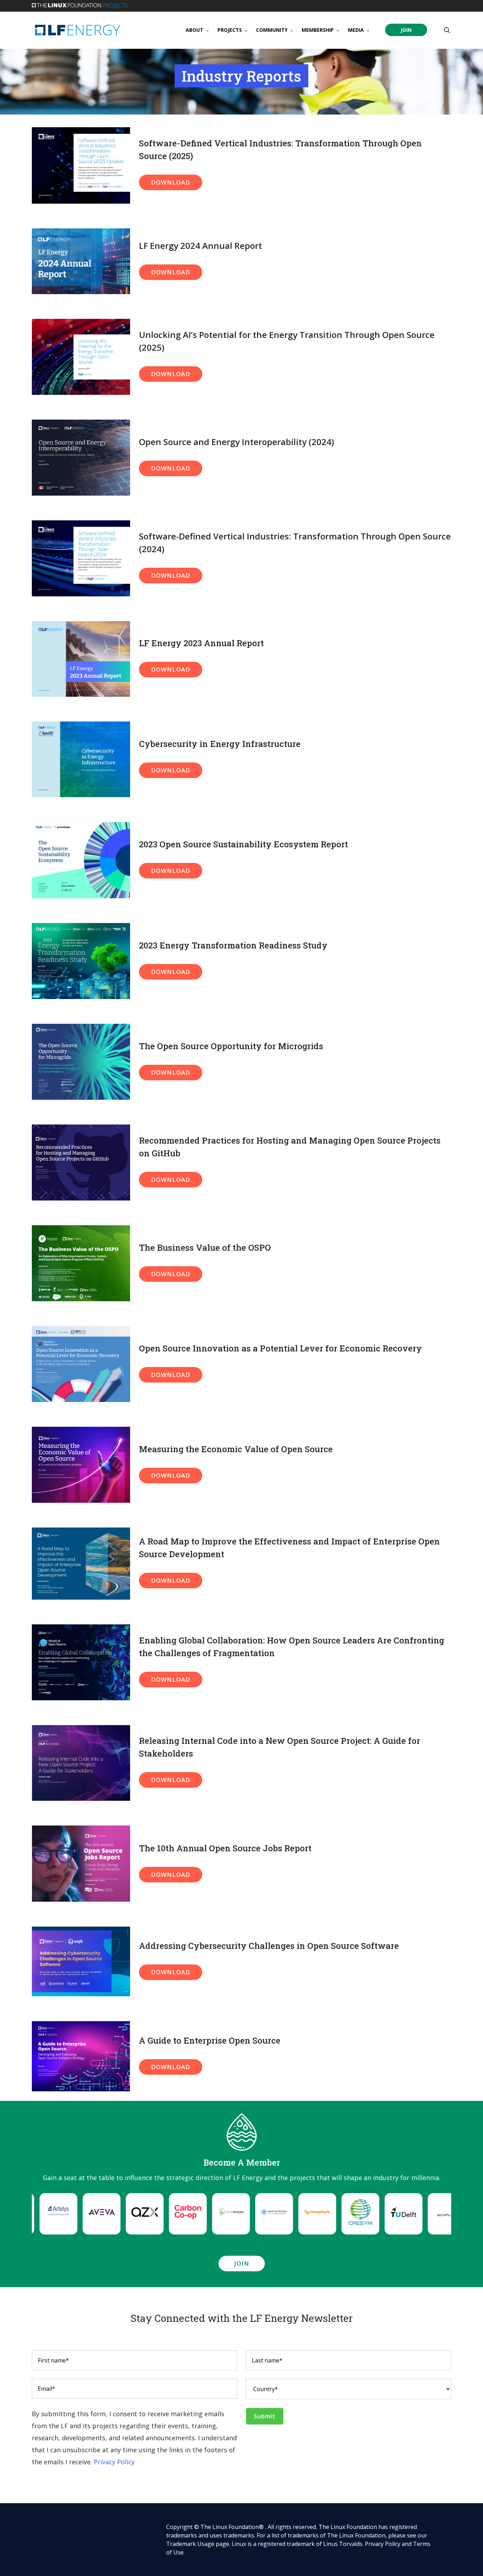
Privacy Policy (114, 2462)
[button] (171, 182)
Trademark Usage (190, 2544)
